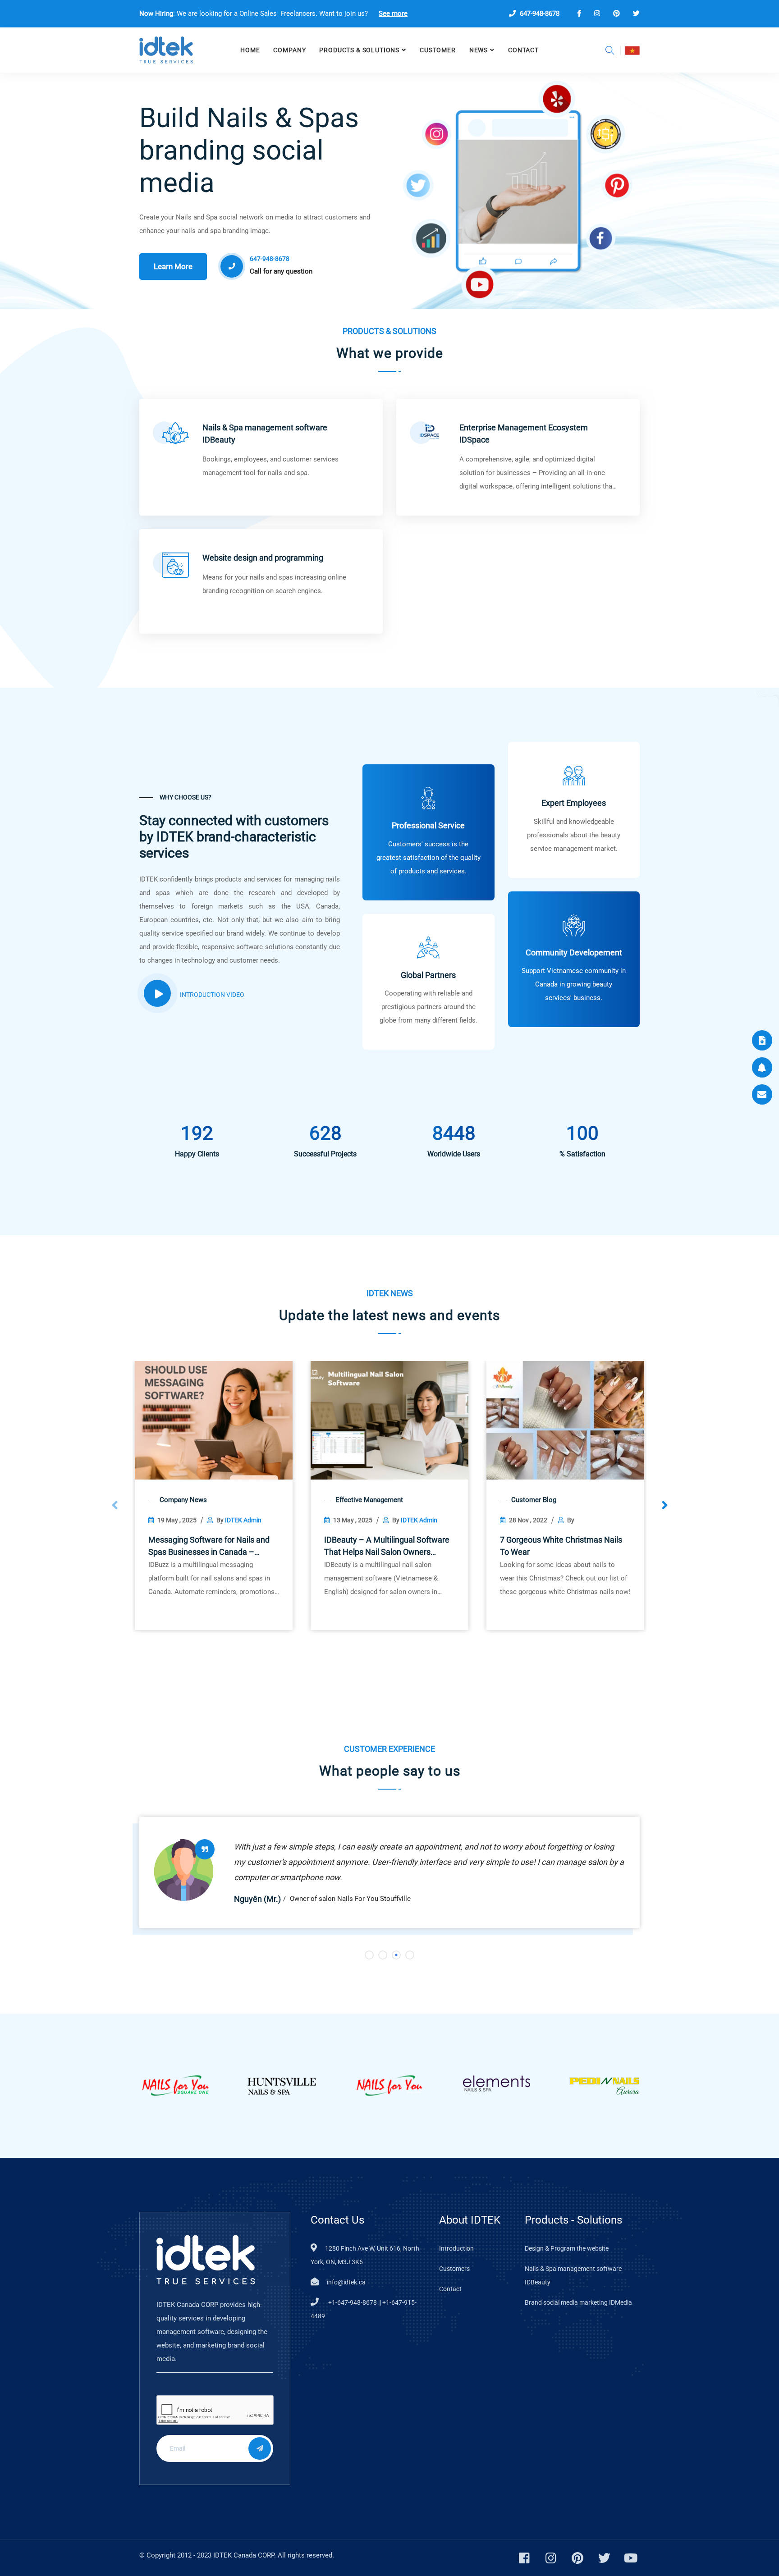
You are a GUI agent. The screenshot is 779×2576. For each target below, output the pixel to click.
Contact (523, 50)
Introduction (456, 2248)
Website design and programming (263, 558)
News (479, 50)
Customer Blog (534, 1500)
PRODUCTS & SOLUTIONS (359, 50)
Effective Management (369, 1500)
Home (250, 50)
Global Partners (428, 975)
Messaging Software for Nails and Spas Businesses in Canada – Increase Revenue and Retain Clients (209, 1546)
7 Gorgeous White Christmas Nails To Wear (561, 1546)
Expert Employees (574, 803)
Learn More (173, 266)
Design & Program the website (567, 2248)
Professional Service (428, 825)
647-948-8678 (539, 14)
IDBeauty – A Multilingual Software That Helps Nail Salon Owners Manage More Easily (387, 1546)
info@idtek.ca (346, 2282)
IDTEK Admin (243, 1520)
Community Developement (574, 952)
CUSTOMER (438, 50)
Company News (183, 1500)
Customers (454, 2269)
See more (393, 14)
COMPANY (289, 50)
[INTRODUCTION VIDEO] (157, 993)
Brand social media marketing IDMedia (578, 2302)
